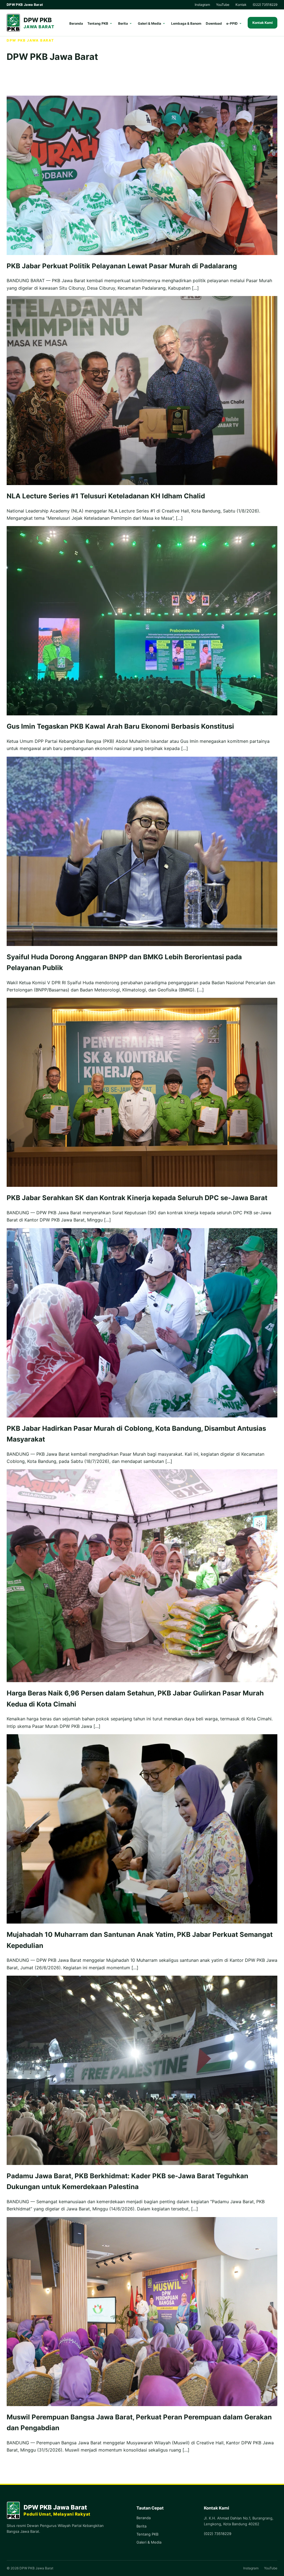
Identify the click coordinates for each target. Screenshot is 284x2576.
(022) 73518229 (265, 5)
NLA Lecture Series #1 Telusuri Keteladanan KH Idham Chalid (106, 496)
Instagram (202, 5)
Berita (123, 23)
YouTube (223, 5)
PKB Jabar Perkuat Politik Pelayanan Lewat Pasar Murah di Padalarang (122, 266)
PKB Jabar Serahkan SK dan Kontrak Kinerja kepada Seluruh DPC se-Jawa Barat (137, 1198)
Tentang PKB (98, 23)
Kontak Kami (263, 23)
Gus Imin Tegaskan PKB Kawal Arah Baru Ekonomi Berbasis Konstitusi (120, 726)
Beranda (76, 23)
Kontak (241, 5)
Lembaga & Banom (186, 23)
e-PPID (232, 23)
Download (214, 23)
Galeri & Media (149, 23)
